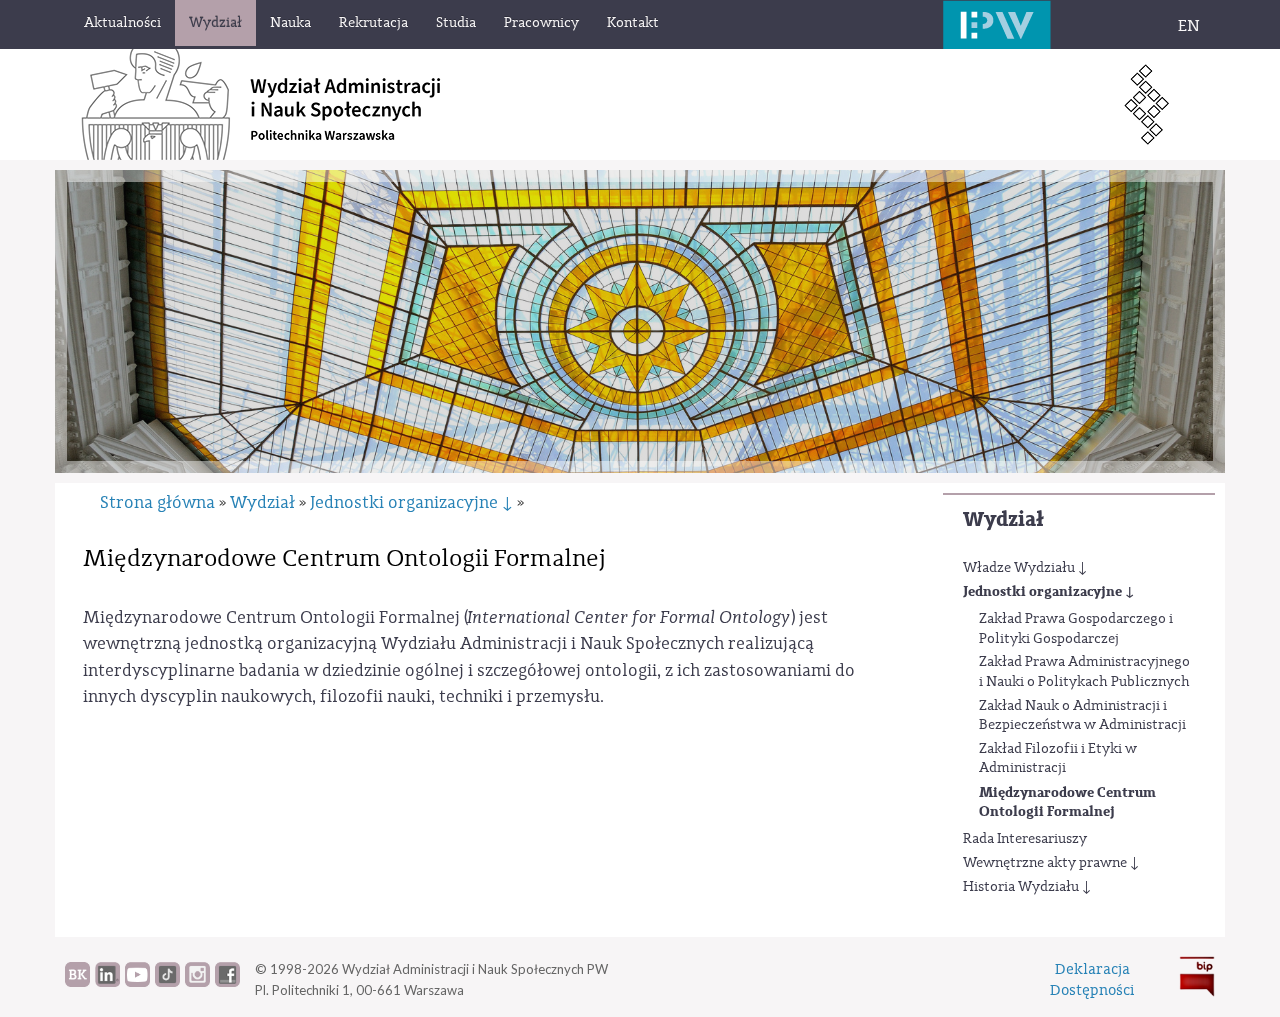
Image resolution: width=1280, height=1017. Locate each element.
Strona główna (157, 502)
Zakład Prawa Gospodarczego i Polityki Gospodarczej (1076, 629)
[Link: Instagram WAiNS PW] (197, 982)
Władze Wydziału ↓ (1025, 568)
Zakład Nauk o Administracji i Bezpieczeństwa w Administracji (1082, 716)
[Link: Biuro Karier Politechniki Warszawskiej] (77, 982)
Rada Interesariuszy (1025, 839)
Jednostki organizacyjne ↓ (1048, 591)
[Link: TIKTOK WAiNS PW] (167, 982)
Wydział (1003, 519)
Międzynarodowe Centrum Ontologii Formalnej (1067, 802)
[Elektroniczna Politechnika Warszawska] (997, 24)
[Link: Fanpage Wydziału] (227, 982)
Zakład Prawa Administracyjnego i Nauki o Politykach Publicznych (1084, 672)
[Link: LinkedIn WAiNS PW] (107, 982)
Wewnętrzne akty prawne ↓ (1051, 863)
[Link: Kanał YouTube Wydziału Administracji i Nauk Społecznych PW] (137, 982)
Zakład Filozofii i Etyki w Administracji (1058, 759)
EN (1189, 26)
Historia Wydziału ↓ (1027, 887)
